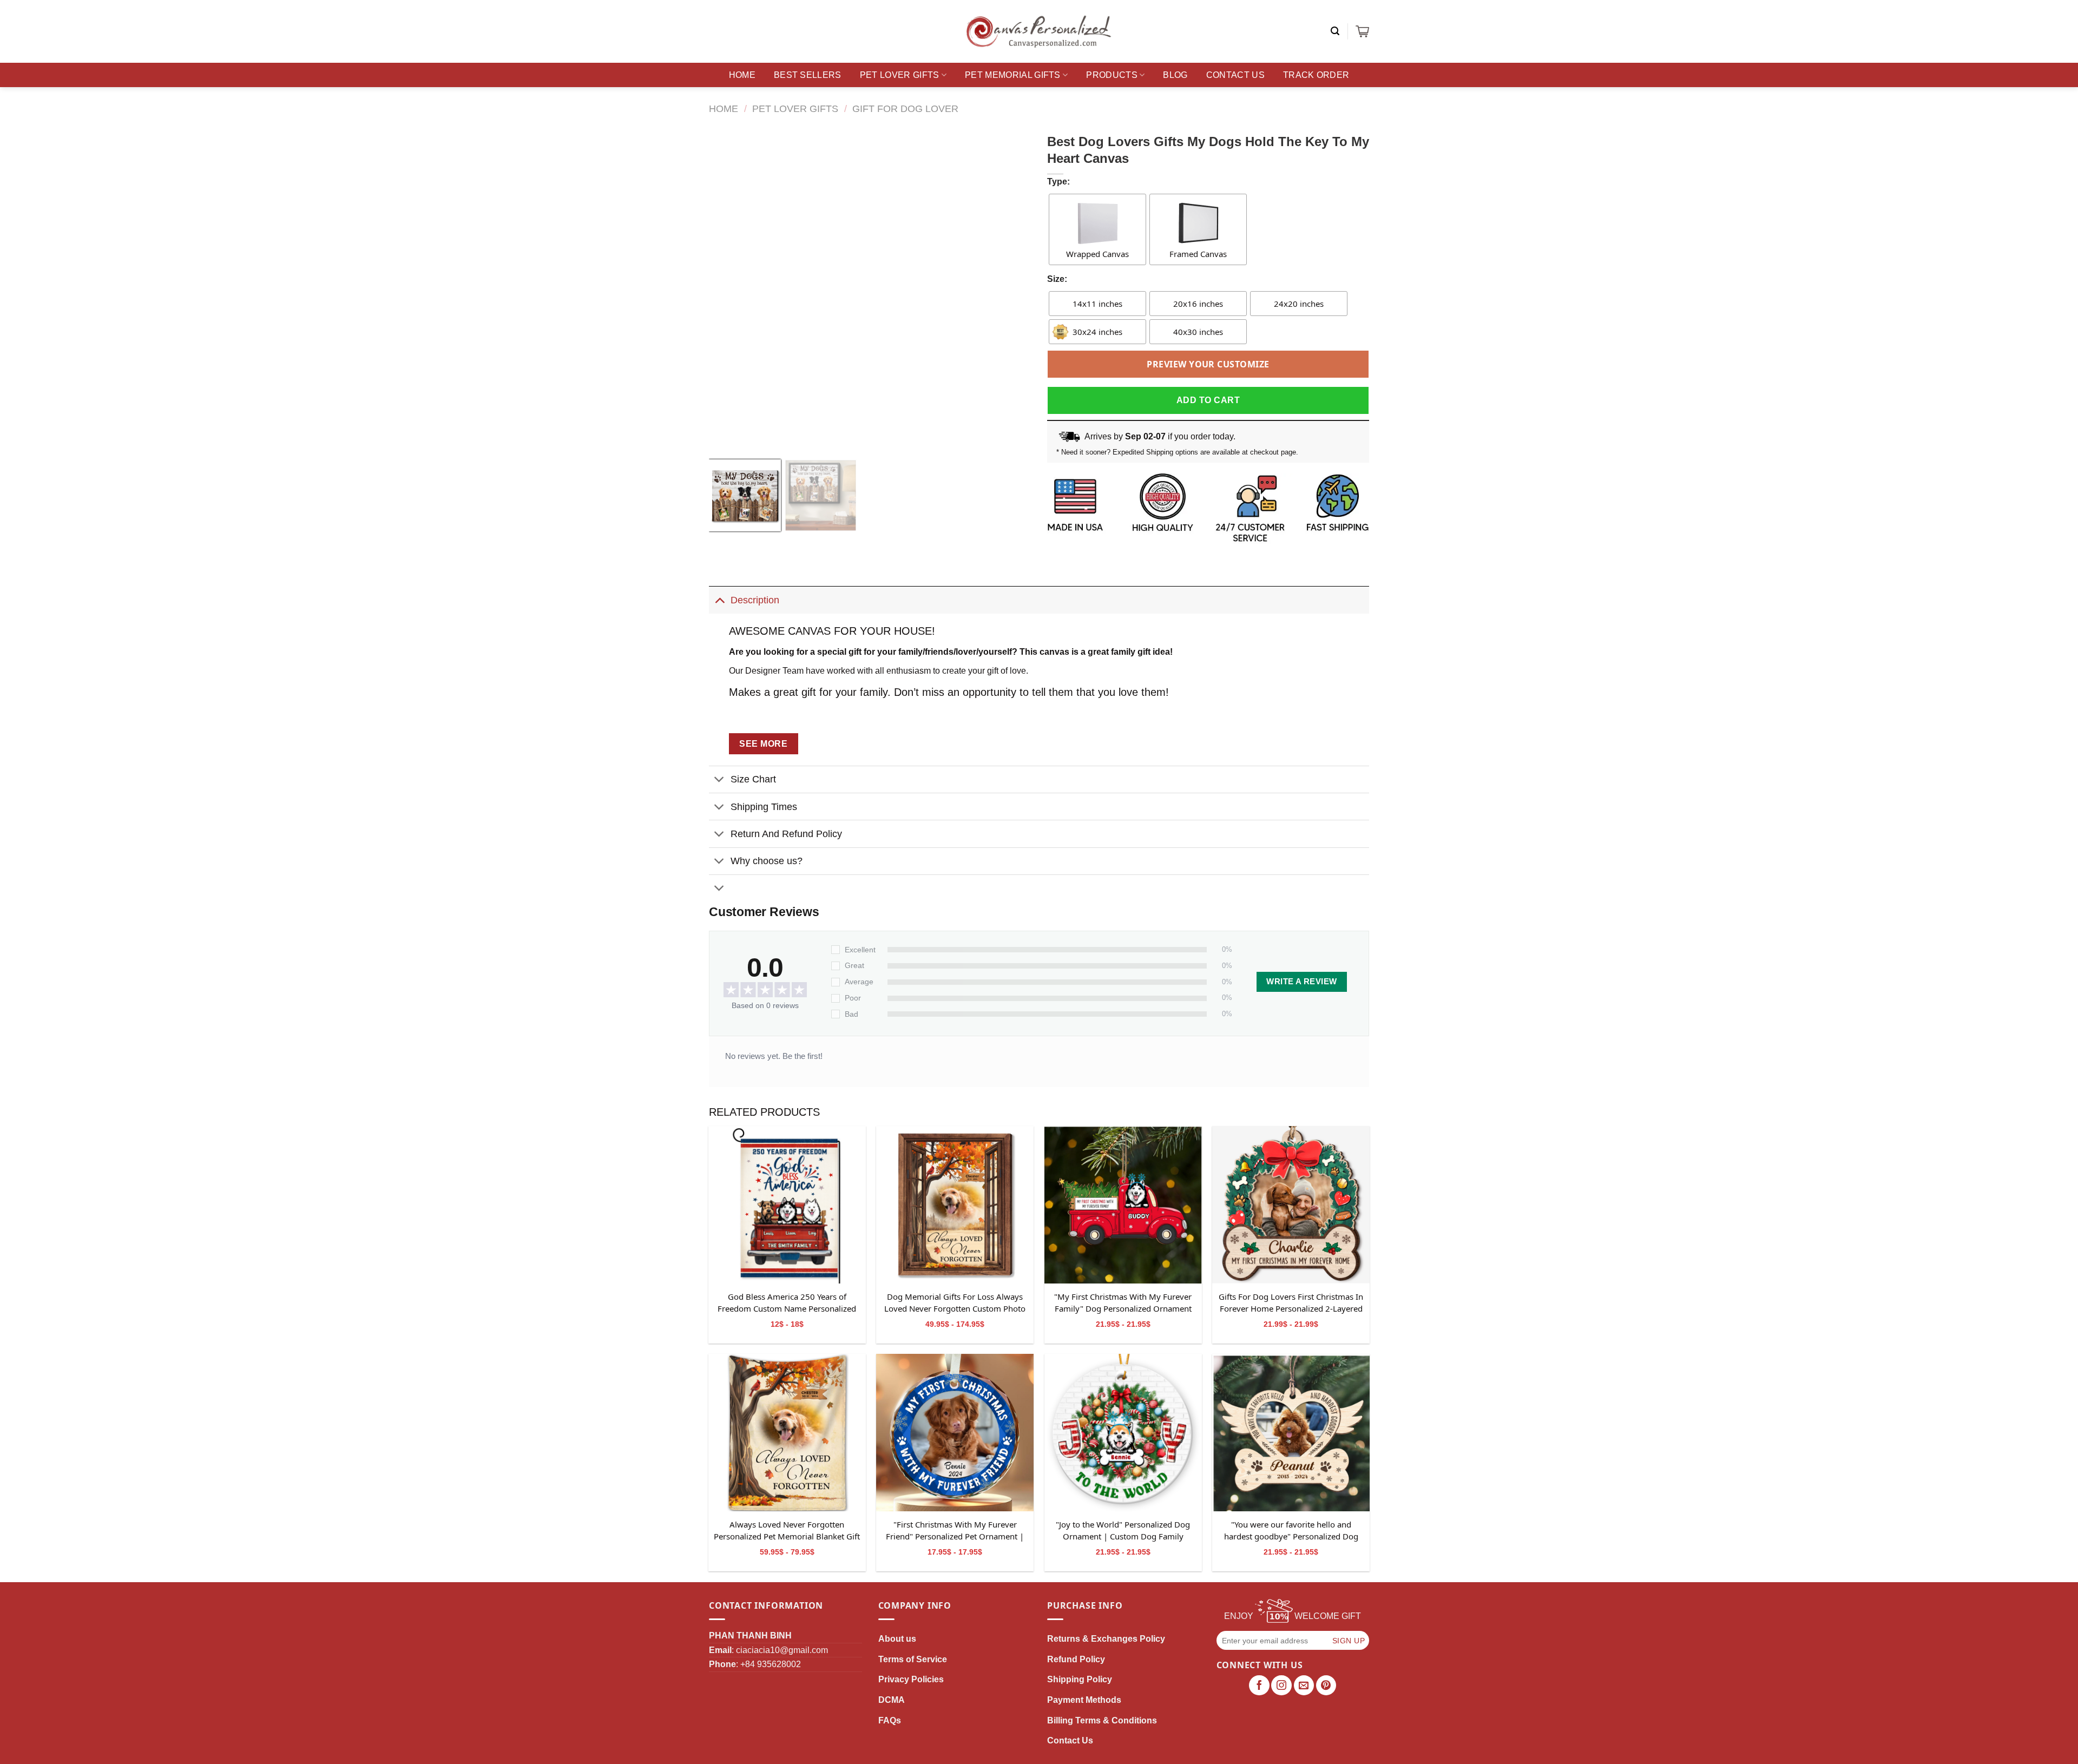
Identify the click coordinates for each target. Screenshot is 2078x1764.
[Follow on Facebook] (1259, 1686)
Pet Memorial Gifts (1013, 75)
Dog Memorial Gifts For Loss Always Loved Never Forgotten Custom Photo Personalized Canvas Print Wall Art (955, 1303)
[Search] (1335, 31)
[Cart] (1362, 31)
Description (755, 600)
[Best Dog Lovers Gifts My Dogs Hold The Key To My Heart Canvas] (787, 1205)
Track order (1316, 75)
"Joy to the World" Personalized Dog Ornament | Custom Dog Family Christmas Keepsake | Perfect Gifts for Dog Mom (1123, 1531)
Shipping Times (764, 807)
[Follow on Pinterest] (1326, 1686)
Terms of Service (913, 1659)
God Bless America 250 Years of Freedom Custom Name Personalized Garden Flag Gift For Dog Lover (787, 1303)
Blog (1175, 75)
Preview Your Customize (1208, 364)
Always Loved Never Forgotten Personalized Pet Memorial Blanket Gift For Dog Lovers (787, 1531)
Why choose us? (767, 861)
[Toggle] (719, 600)
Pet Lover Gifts (900, 75)
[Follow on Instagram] (1281, 1686)
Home (742, 75)
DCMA (892, 1700)
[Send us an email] (1304, 1686)
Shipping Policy (1080, 1679)
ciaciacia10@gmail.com (782, 1650)
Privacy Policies (911, 1679)
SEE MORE (763, 744)
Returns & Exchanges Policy (1106, 1639)
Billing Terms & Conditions (1102, 1720)
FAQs (890, 1720)
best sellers (808, 75)
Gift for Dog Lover (905, 108)
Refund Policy (1076, 1659)
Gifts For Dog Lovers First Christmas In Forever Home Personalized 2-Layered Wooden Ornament (1291, 1303)
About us (897, 1639)
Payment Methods (1084, 1700)
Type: (1058, 182)
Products (1112, 75)
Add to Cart (1208, 400)
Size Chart (753, 779)
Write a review (1301, 982)
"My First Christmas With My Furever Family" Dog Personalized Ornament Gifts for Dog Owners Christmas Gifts (1123, 1303)
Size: (1057, 279)
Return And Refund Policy (786, 834)
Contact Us (1235, 75)
